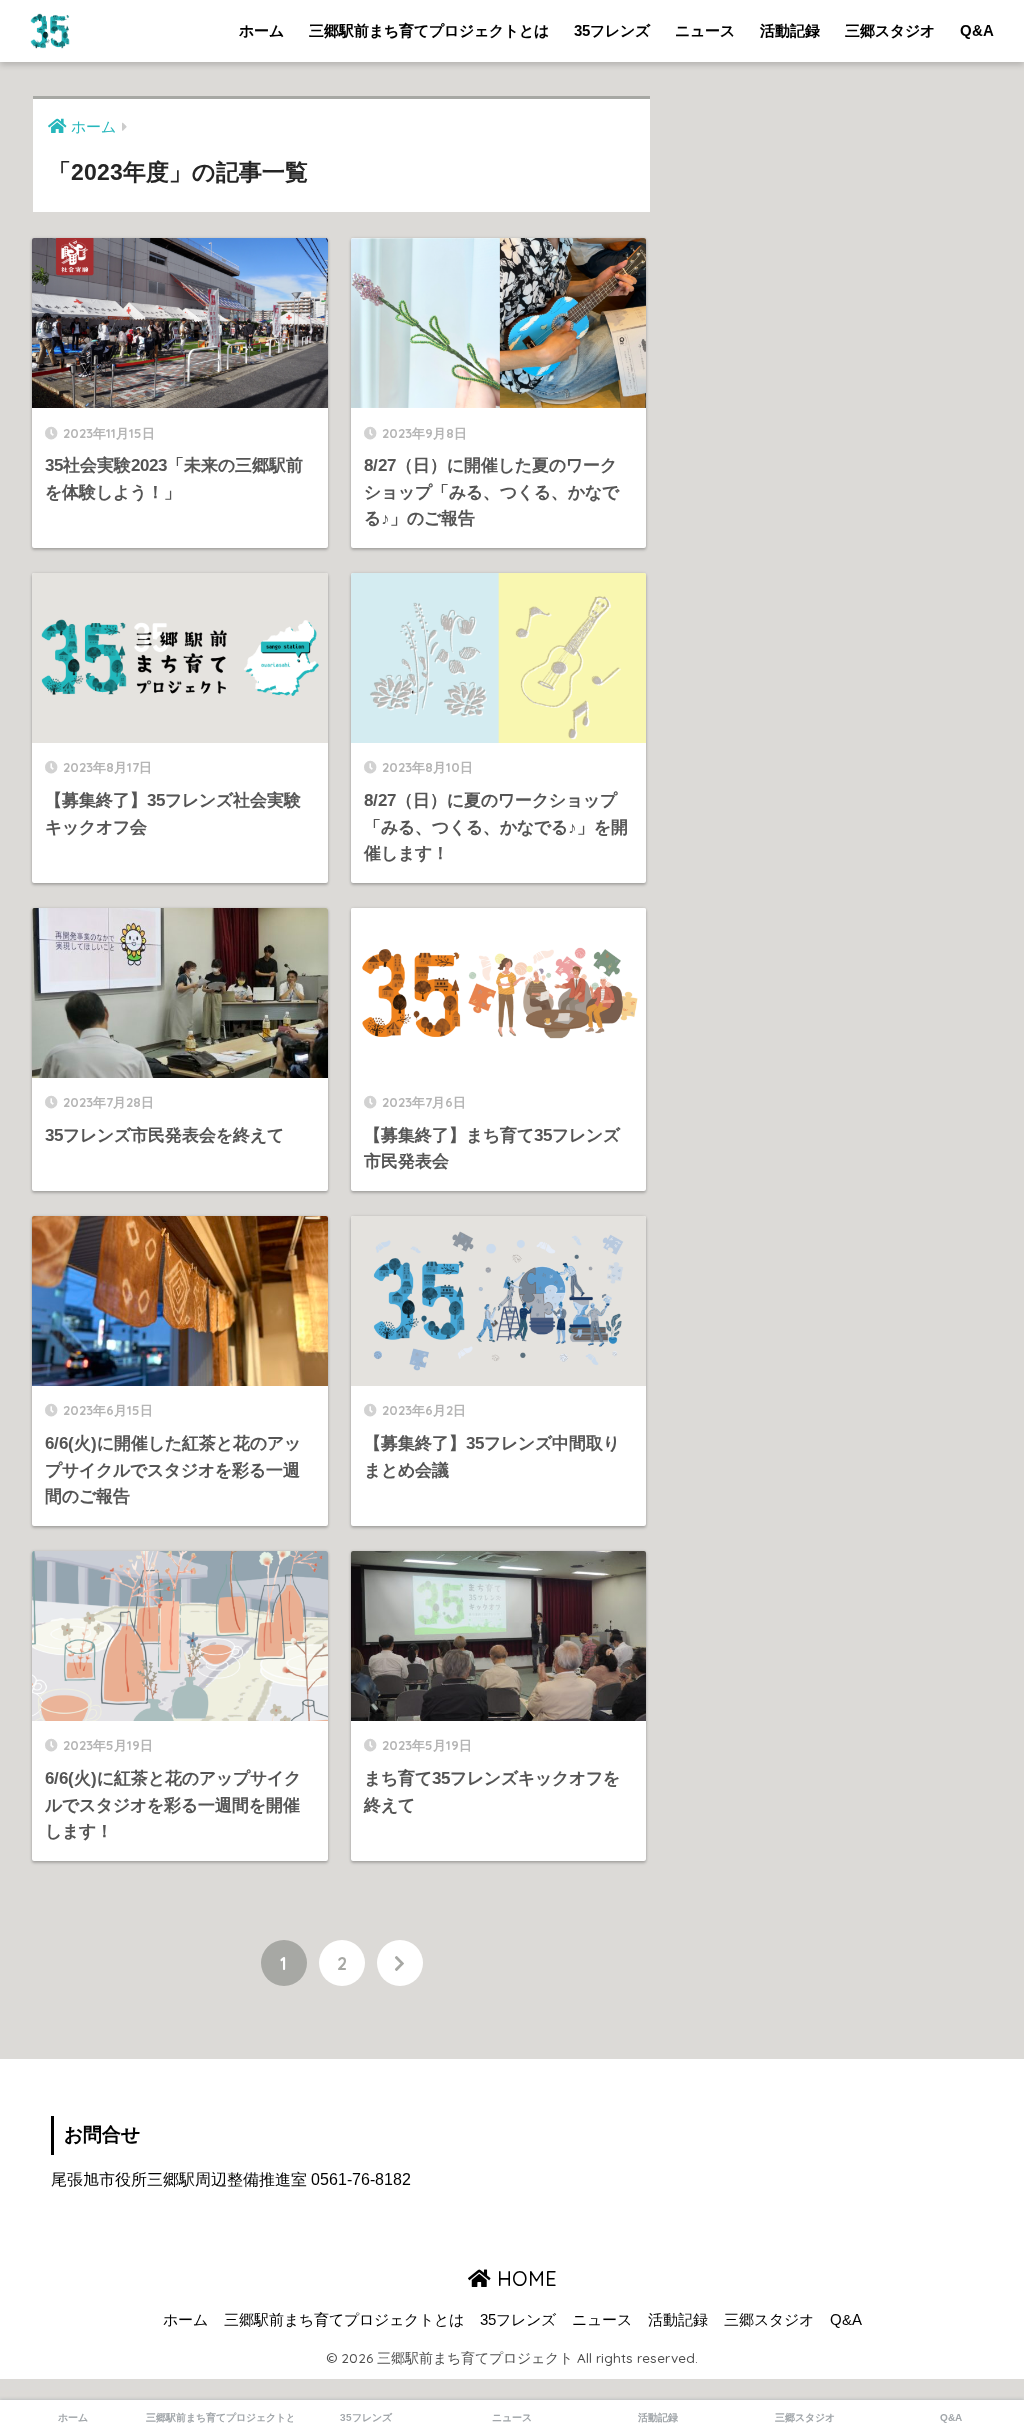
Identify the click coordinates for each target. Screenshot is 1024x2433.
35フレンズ (612, 30)
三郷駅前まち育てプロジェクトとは (429, 30)
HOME (524, 2278)
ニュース (705, 30)
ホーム (261, 30)
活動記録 (790, 30)
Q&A (977, 30)
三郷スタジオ (890, 30)
